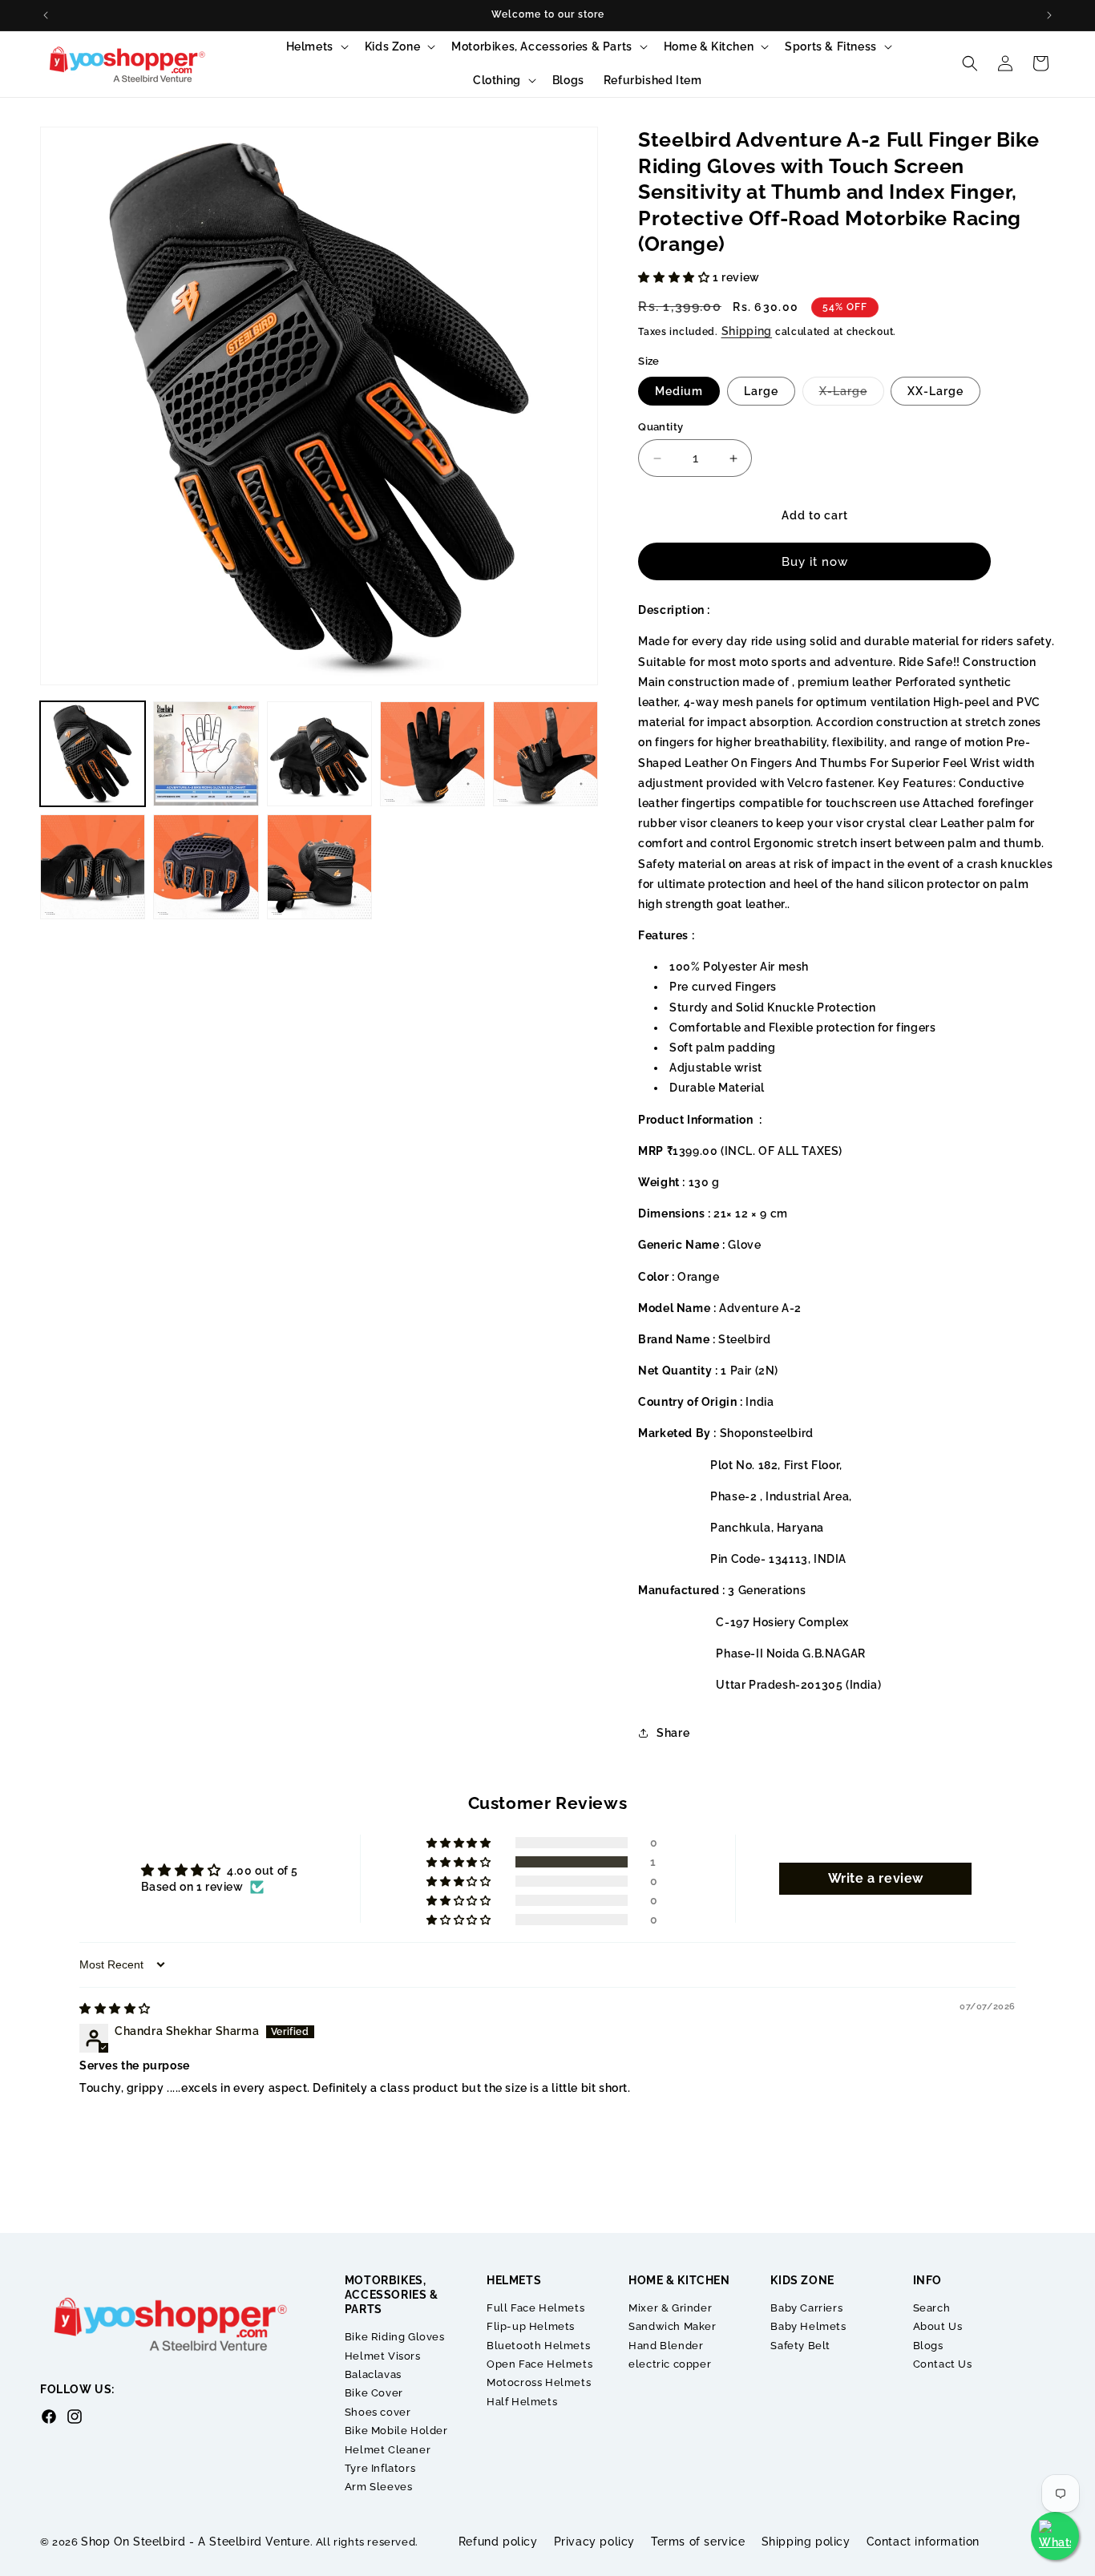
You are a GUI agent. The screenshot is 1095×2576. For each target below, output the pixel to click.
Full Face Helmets (535, 2308)
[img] (115, 2009)
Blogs (928, 2346)
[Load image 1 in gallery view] (93, 754)
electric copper (670, 2364)
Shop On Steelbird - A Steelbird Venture (195, 2542)
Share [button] (673, 1733)
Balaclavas (373, 2374)
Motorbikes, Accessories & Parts (542, 46)
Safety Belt (800, 2346)
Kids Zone (392, 46)
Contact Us (943, 2364)
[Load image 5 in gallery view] (545, 754)
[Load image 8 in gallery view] (319, 867)
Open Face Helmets (539, 2364)
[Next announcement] (1049, 15)
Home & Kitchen (709, 46)
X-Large (852, 395)
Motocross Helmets (539, 2382)
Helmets (310, 46)
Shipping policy (806, 2542)
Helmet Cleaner (388, 2450)
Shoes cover (378, 2412)
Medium (679, 391)
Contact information (923, 2542)
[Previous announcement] (46, 15)
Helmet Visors (383, 2356)
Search (932, 2308)
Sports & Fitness (831, 46)
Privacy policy (594, 2542)
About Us (938, 2326)
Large (761, 391)
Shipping (747, 331)
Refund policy (498, 2542)
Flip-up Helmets (531, 2326)
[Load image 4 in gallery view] (432, 754)
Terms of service (698, 2542)
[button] (316, 46)
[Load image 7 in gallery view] (206, 867)
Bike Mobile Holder (396, 2431)
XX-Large (935, 391)
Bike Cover (374, 2393)
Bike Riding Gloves (395, 2337)
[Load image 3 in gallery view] (319, 754)
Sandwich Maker (672, 2326)
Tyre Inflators (380, 2468)
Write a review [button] (876, 1878)
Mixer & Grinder (670, 2308)
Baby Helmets (808, 2326)
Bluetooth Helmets (538, 2346)
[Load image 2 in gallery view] (206, 754)
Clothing (497, 80)
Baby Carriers (806, 2308)
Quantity (661, 427)
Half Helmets (522, 2402)
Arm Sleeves (379, 2487)
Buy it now (815, 562)
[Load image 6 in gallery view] (93, 867)
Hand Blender (666, 2346)
